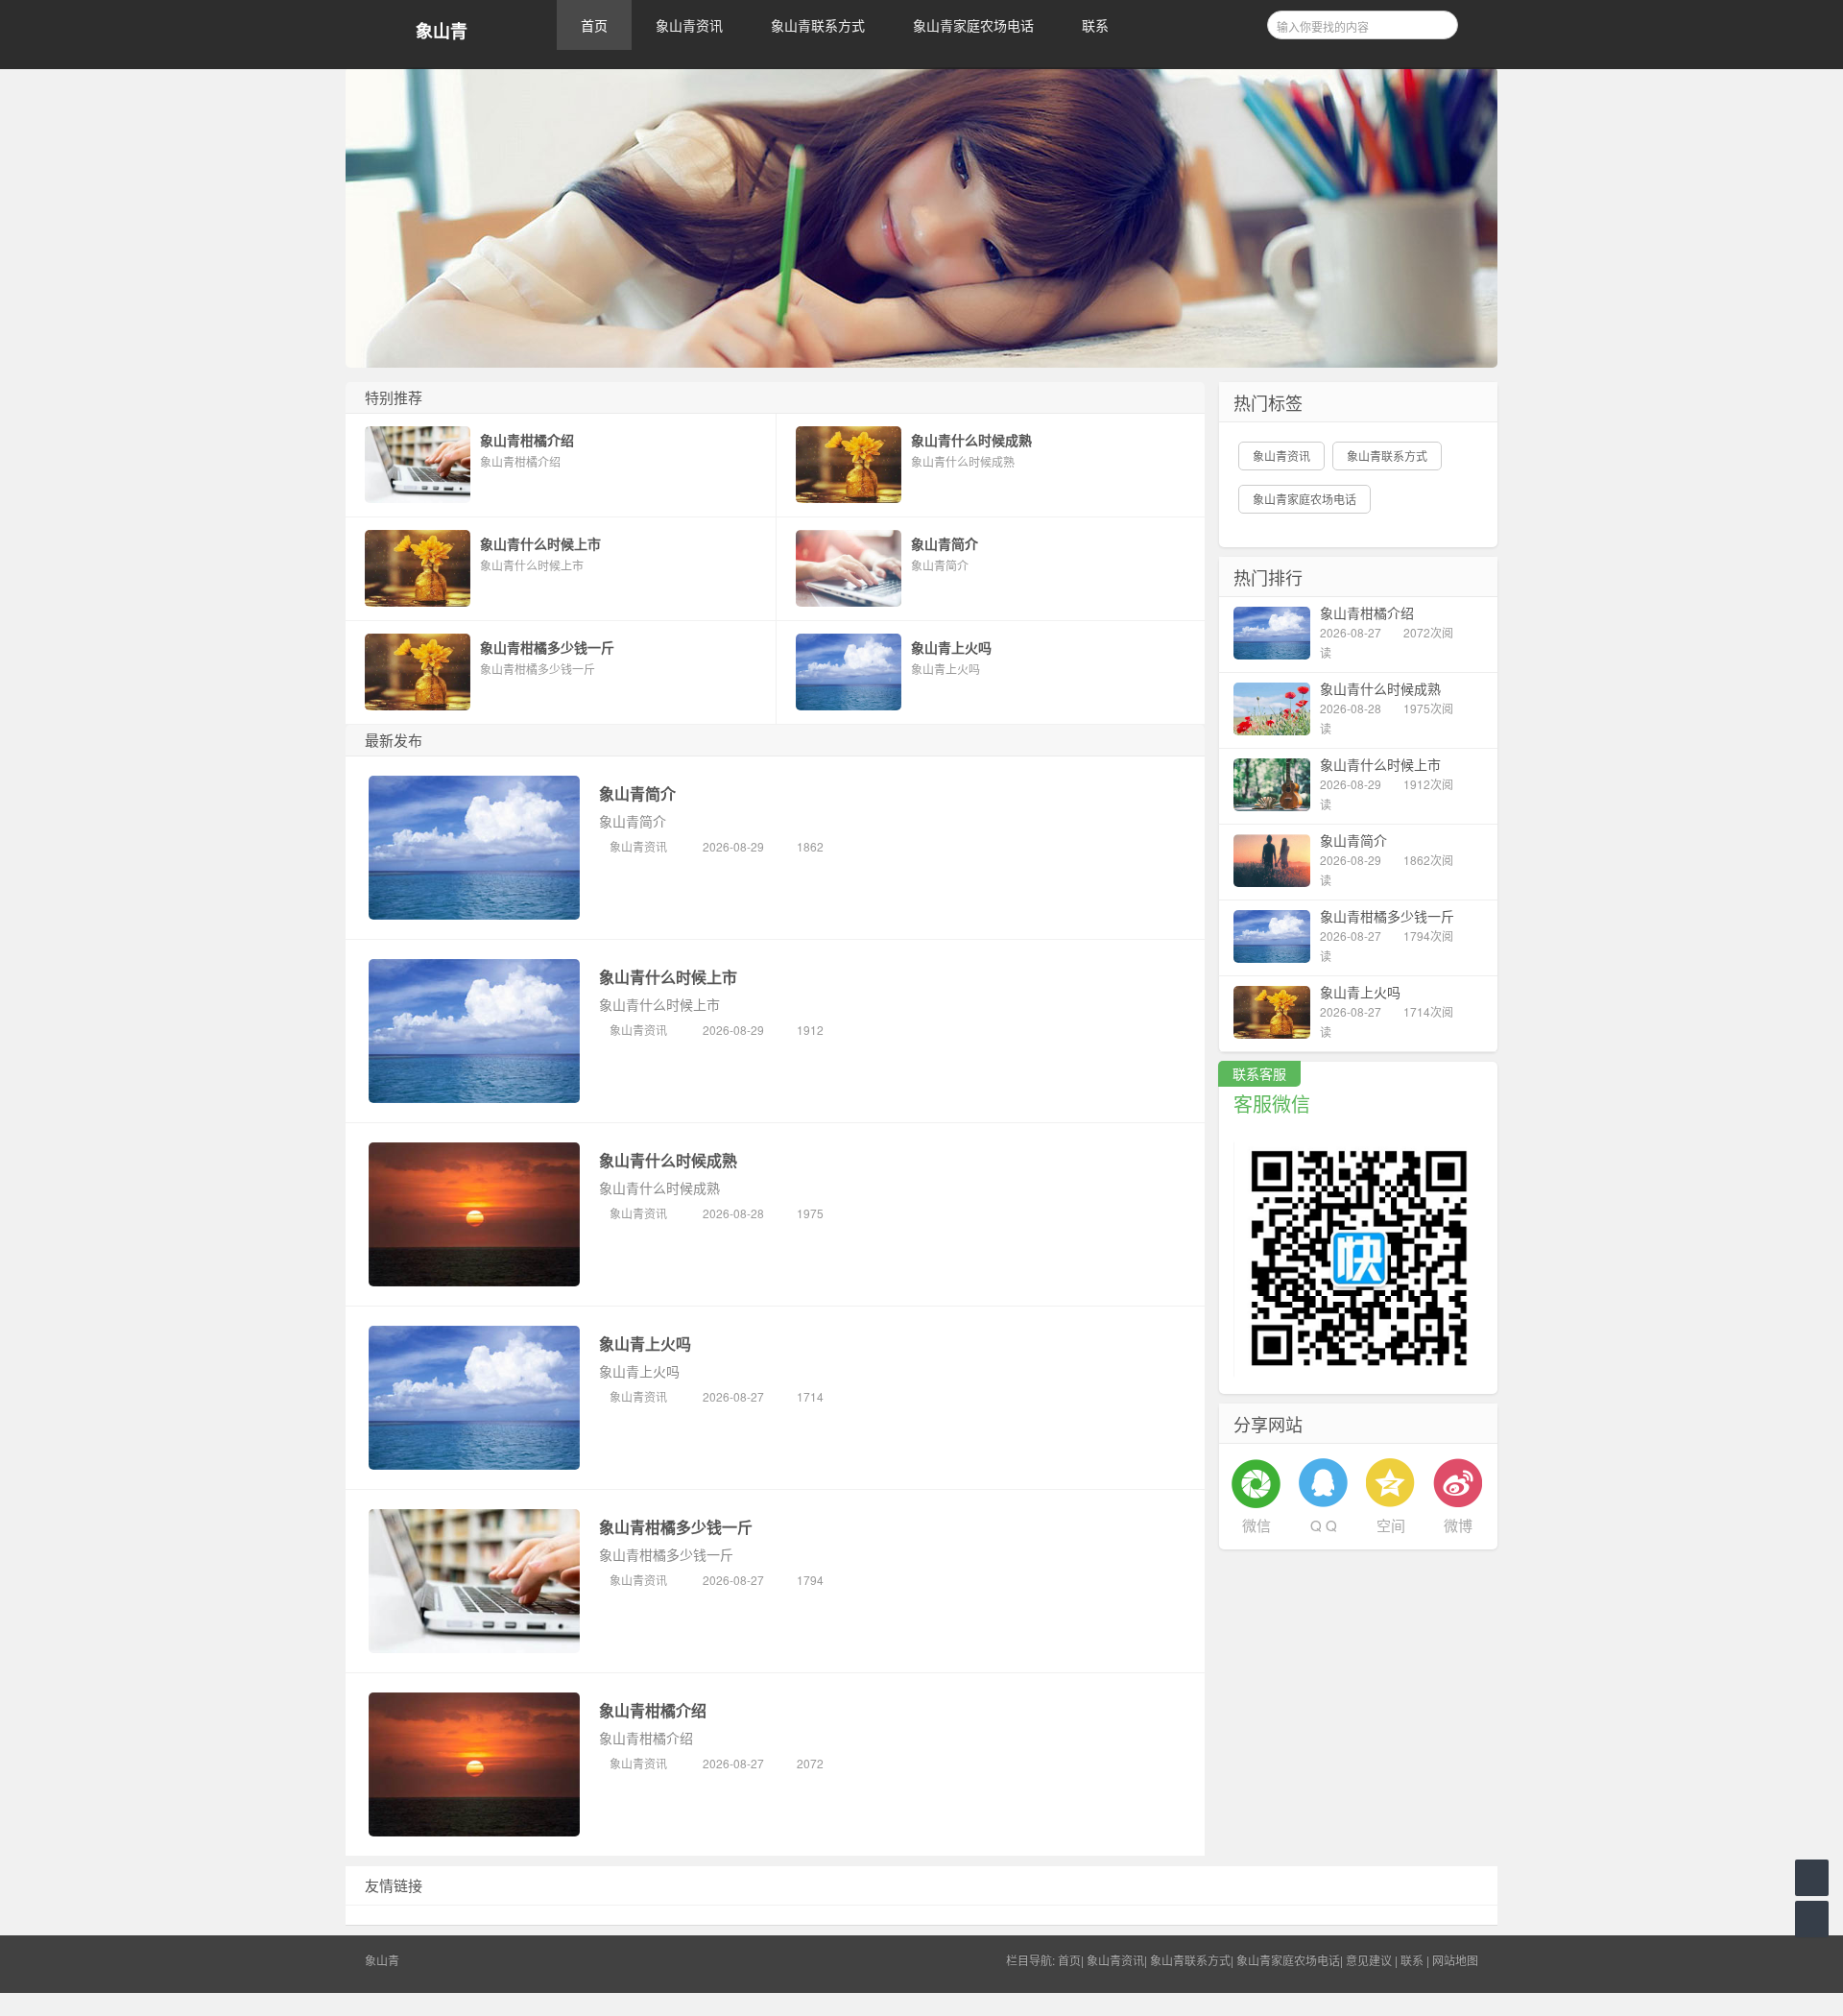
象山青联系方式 (818, 25)
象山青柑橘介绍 (653, 1710)
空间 (1391, 1525)
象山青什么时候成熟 (668, 1160)
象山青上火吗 (645, 1344)
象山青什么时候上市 (668, 977)
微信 (1257, 1525)
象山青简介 (637, 793)
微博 (1458, 1525)
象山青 (442, 31)
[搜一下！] (1437, 22)
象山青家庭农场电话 (973, 25)
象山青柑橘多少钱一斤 (676, 1527)
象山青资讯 (689, 25)
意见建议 (1369, 1960)
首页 (594, 25)
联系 (1095, 25)
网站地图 (1455, 1960)
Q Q (1324, 1525)
